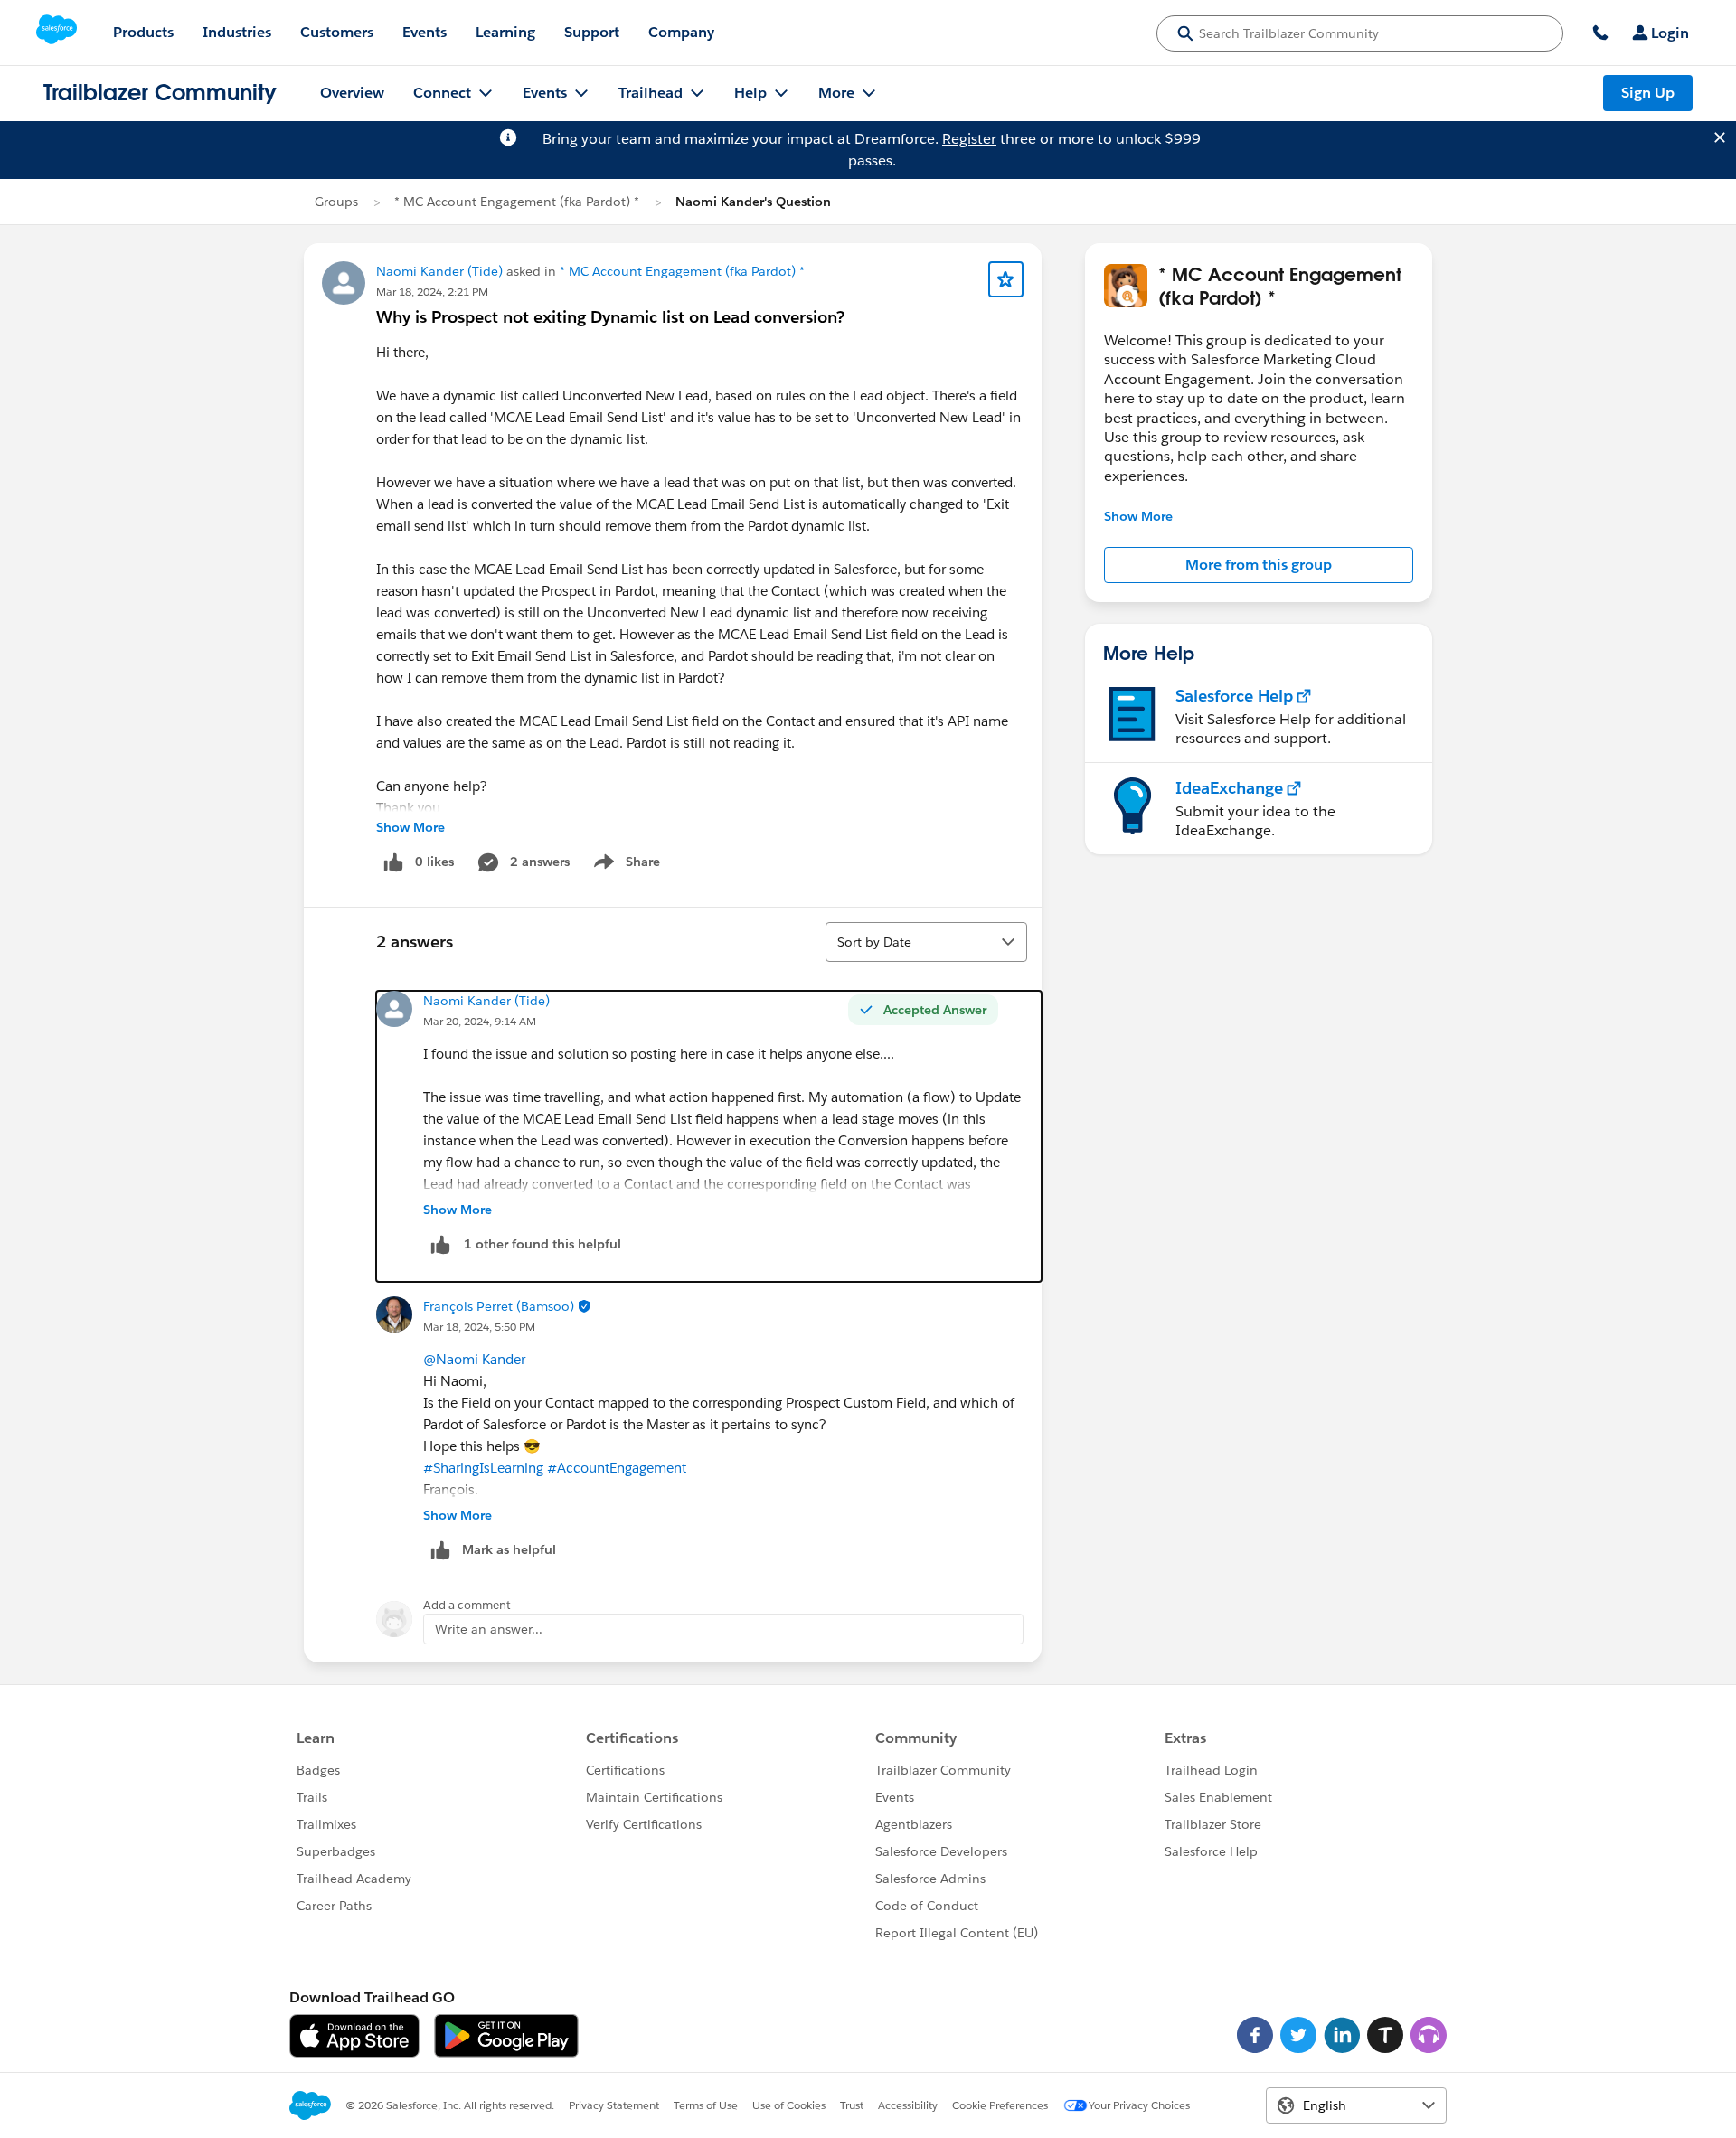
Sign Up (1648, 93)
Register (969, 139)
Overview (352, 93)
